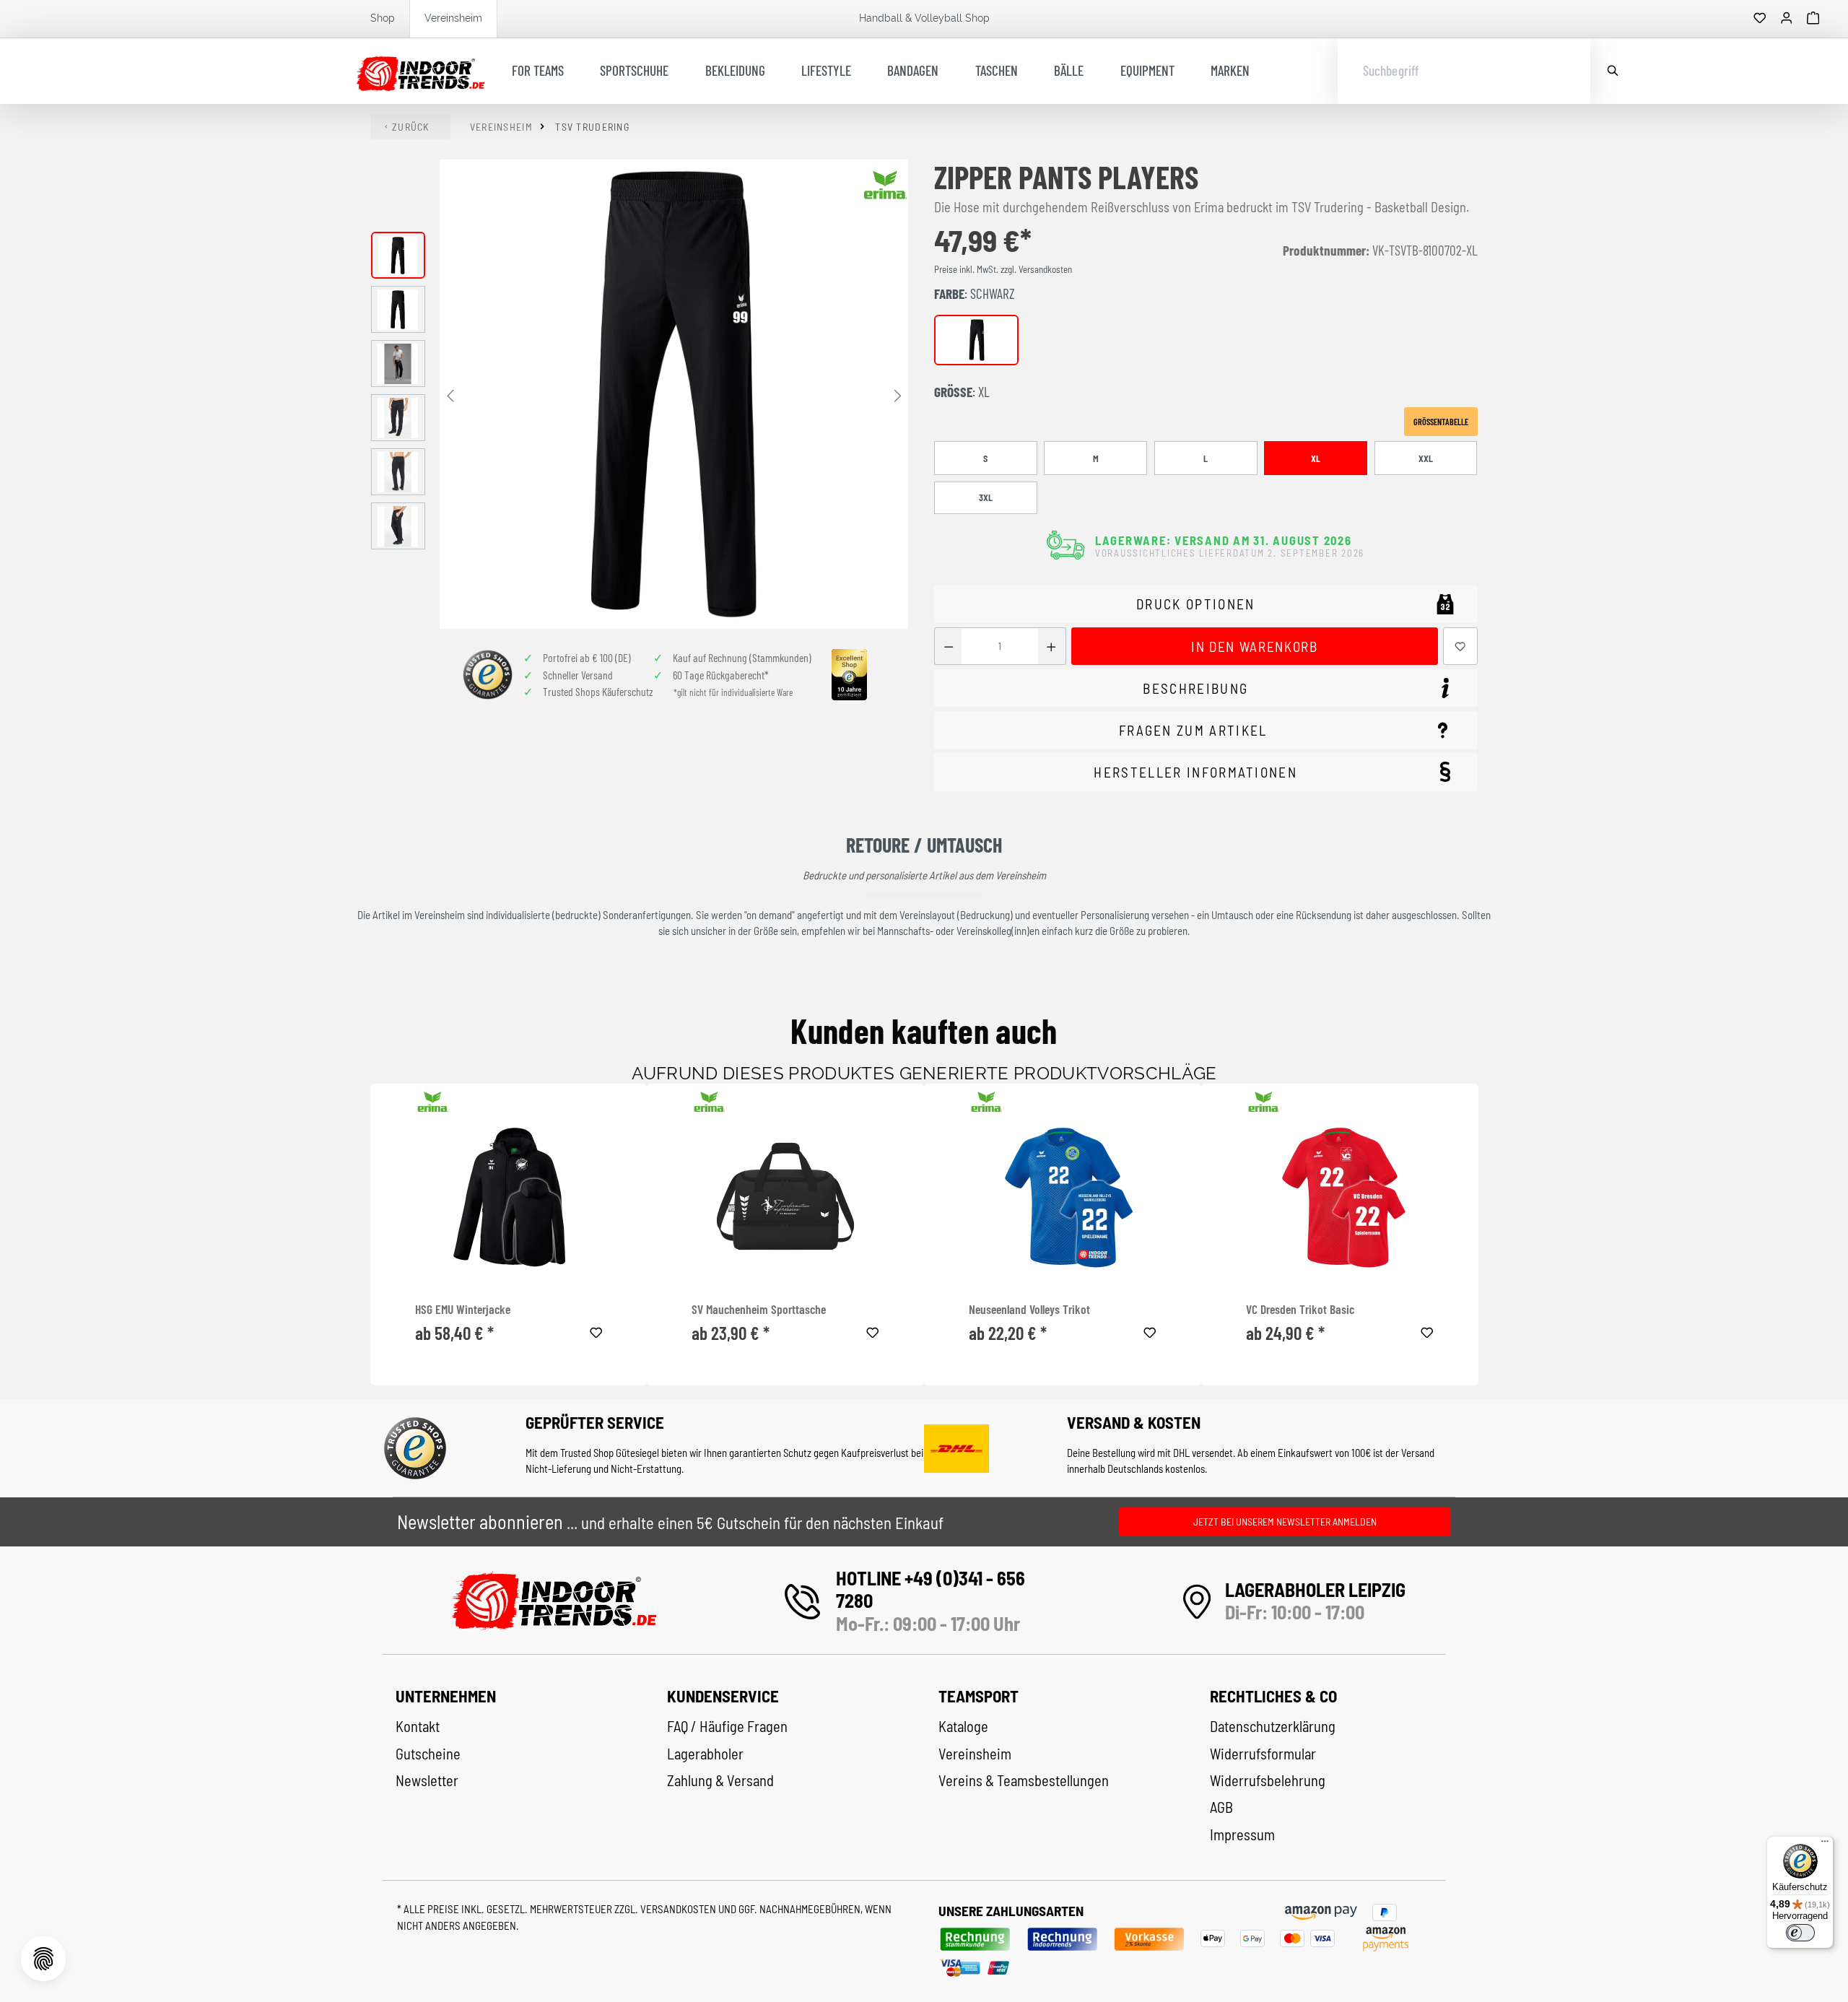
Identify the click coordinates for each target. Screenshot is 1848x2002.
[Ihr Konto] (1787, 19)
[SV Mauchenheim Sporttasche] (785, 1196)
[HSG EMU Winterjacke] (509, 1196)
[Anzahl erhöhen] (1051, 647)
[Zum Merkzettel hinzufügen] (1460, 647)
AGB (1221, 1807)
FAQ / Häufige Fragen (727, 1726)
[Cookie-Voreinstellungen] (43, 1959)
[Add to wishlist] (596, 1331)
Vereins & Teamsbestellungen (1024, 1780)
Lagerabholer (705, 1754)
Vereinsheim (453, 18)
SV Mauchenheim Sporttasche (759, 1309)
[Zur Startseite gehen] (420, 71)
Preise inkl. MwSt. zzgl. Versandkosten (1003, 269)
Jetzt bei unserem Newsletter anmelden (1285, 1522)
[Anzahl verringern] (948, 647)
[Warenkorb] (1813, 19)
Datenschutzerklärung (1273, 1726)
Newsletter (427, 1780)
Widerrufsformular (1263, 1754)
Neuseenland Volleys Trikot (1029, 1309)
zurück (411, 127)
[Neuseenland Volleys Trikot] (1063, 1196)
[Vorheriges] (450, 395)
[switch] (1800, 1933)
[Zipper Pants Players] (674, 394)
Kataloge (963, 1726)
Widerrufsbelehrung (1268, 1780)
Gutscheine (428, 1754)
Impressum (1242, 1835)
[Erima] (886, 185)
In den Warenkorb (1254, 647)
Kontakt (418, 1726)
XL (1316, 458)
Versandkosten (679, 1909)
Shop (383, 18)
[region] (640, 394)
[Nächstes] (897, 395)
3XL (986, 497)
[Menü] (1825, 1845)
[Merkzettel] (1760, 19)
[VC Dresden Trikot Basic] (1340, 1196)
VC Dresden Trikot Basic (1300, 1309)
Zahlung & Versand (720, 1780)
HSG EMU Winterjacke (463, 1309)
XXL (1426, 458)
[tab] (1206, 688)
